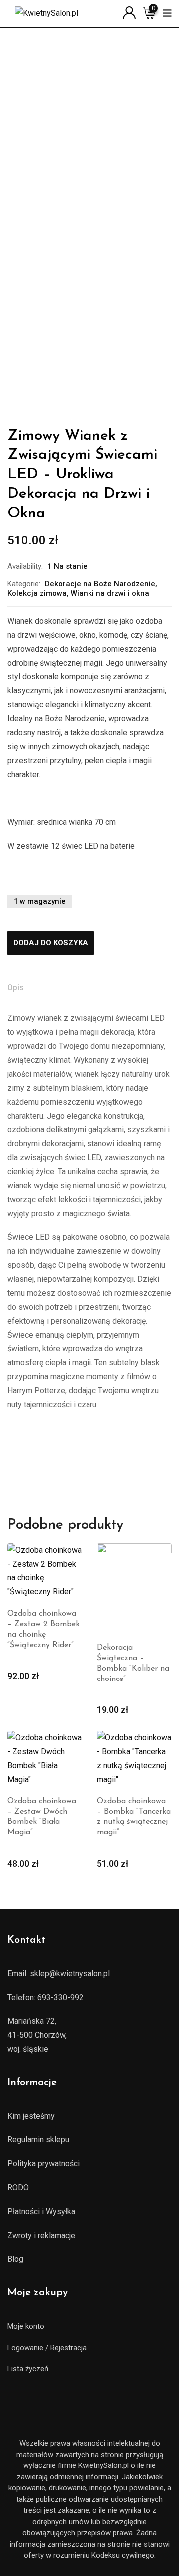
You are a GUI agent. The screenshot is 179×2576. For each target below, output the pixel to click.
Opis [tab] (16, 987)
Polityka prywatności (44, 2164)
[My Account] (129, 12)
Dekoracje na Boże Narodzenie (100, 584)
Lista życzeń (28, 2369)
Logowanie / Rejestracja (47, 2348)
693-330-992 (60, 1997)
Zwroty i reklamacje (41, 2235)
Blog (15, 2259)
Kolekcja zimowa (37, 593)
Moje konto (26, 2326)
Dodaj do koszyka (51, 943)
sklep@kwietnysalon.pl (70, 1973)
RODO (18, 2187)
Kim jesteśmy (31, 2116)
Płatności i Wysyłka (41, 2211)
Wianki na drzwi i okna (110, 593)
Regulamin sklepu (38, 2140)
